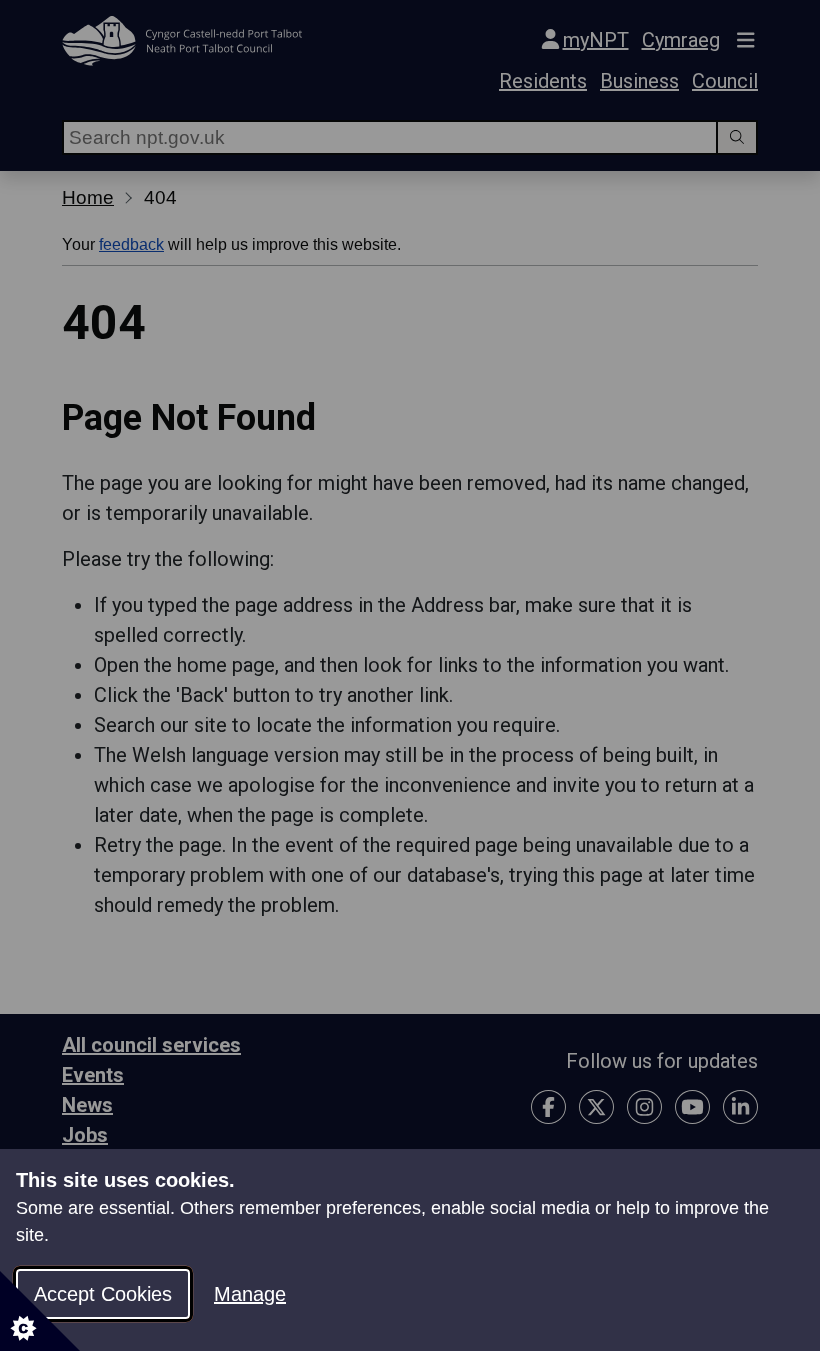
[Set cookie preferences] (40, 1311)
